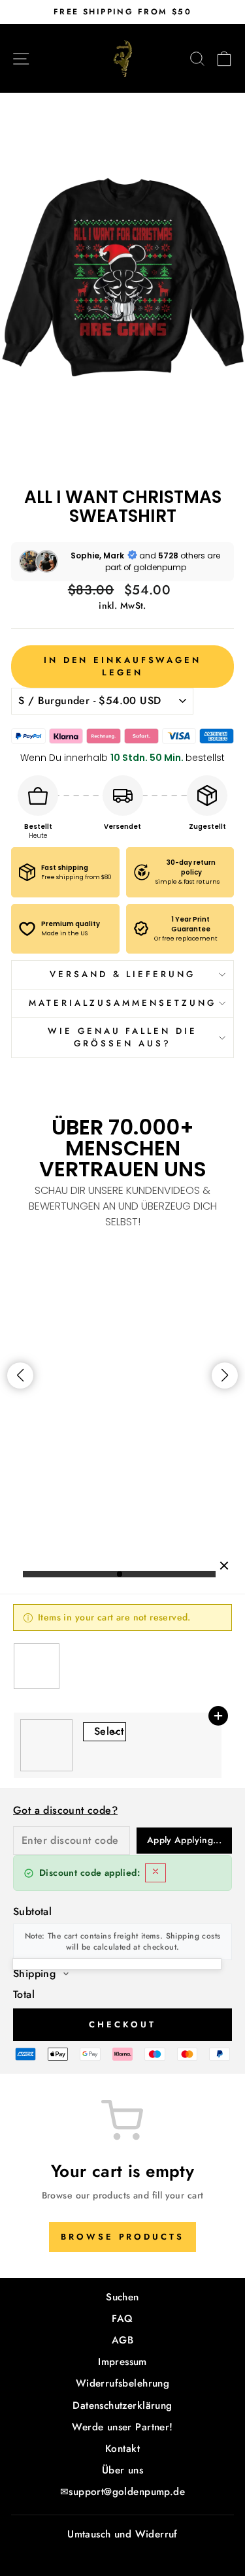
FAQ (122, 2319)
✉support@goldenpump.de (122, 2492)
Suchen (122, 2297)
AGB (122, 2340)
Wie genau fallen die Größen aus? (123, 1037)
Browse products (122, 2237)
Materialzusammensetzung (122, 1003)
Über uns (122, 2470)
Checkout (122, 2024)
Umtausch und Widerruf (122, 2534)
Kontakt (122, 2449)
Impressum (122, 2362)
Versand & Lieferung (123, 974)
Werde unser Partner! (122, 2427)
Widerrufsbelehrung (122, 2383)
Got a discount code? (65, 1810)
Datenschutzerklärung (122, 2406)
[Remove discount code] (155, 1873)
